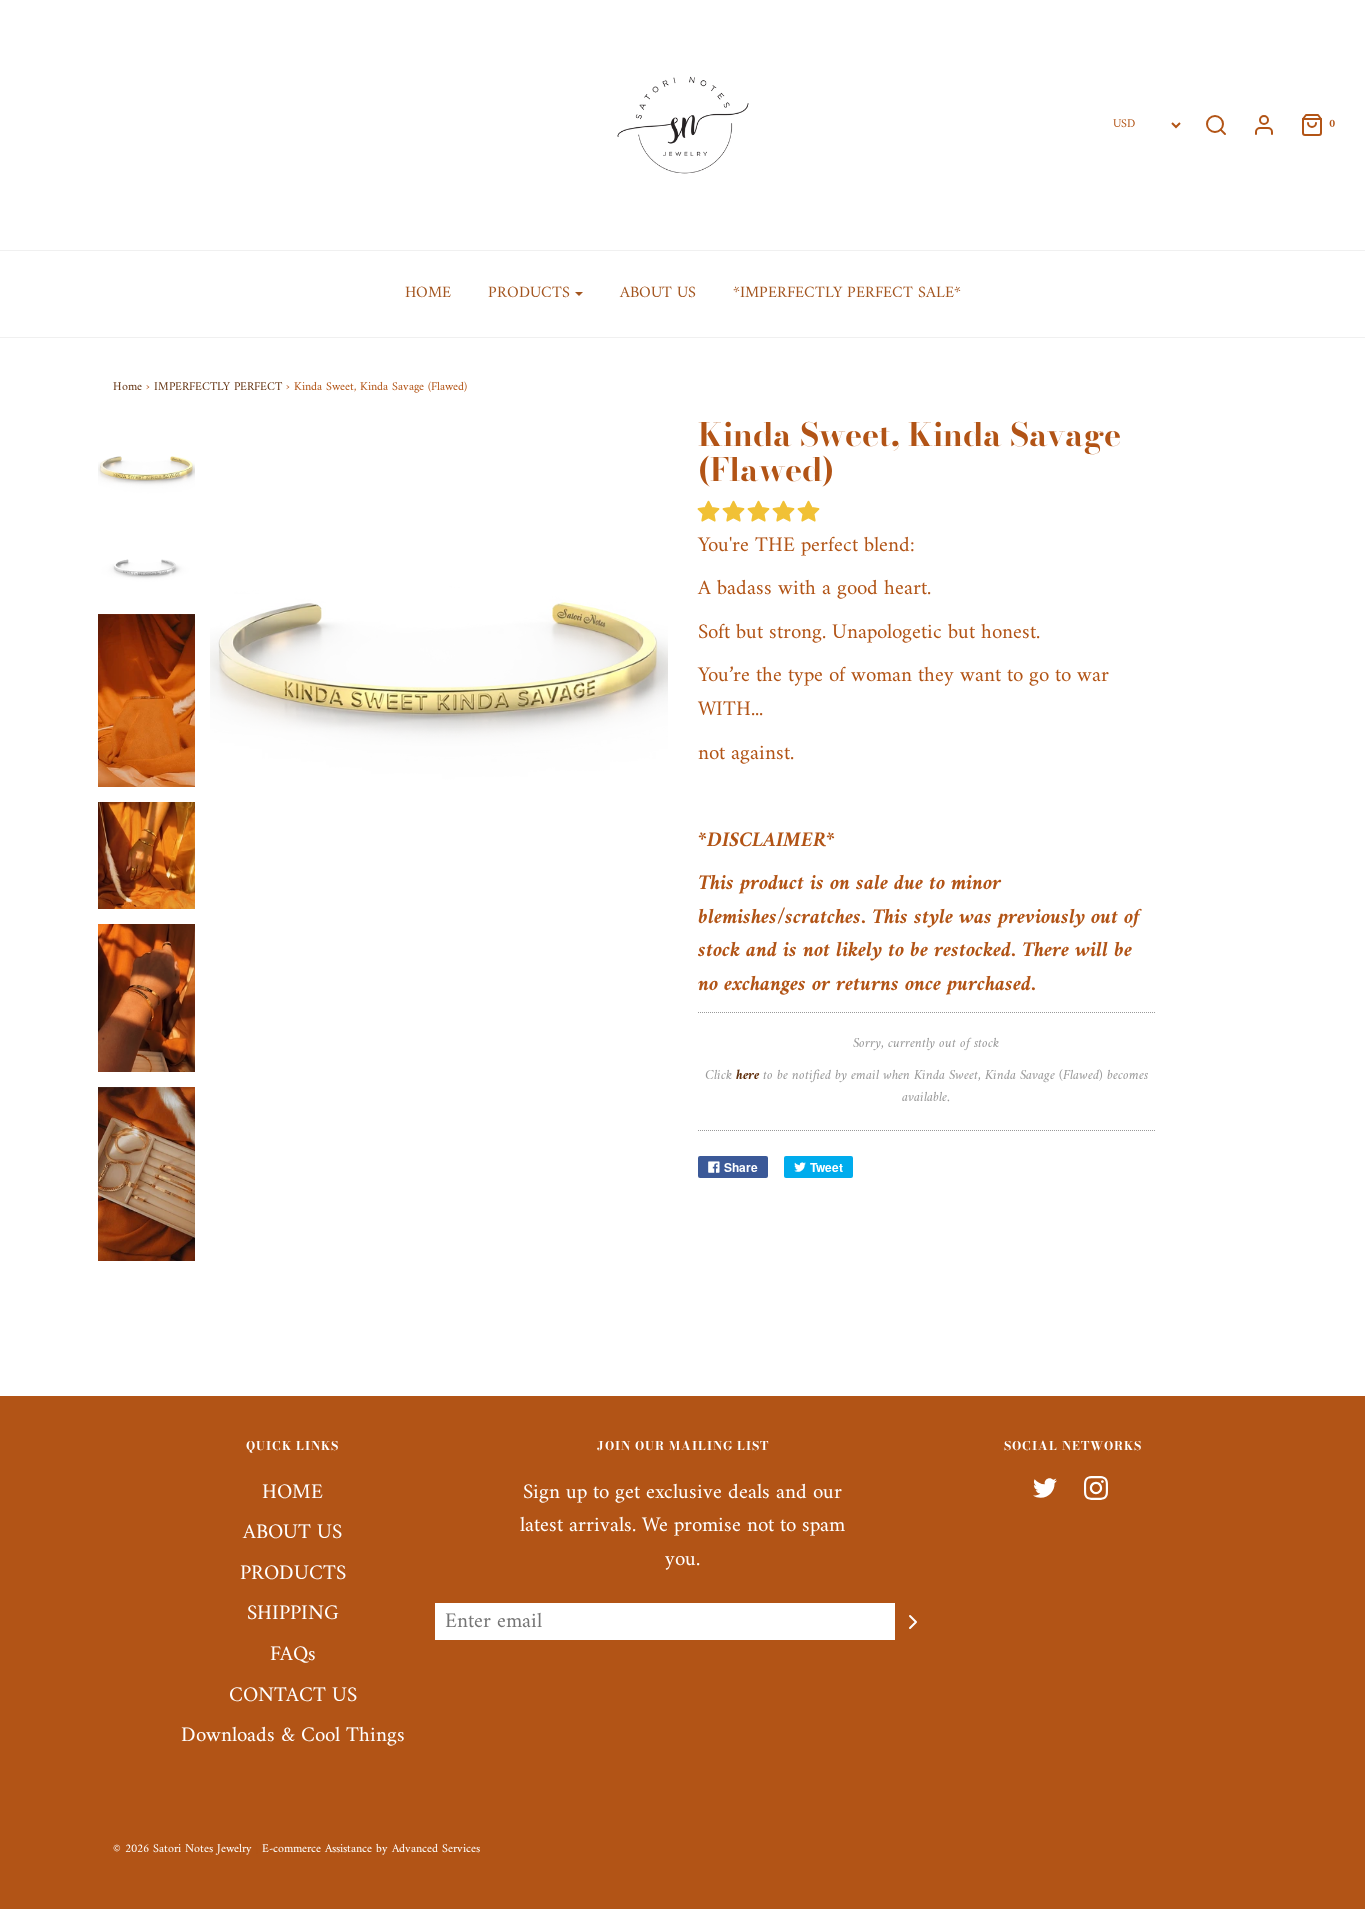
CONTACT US (293, 1696)
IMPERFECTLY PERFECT (218, 387)
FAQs (293, 1655)
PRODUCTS (293, 1574)
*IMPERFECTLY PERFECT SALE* (847, 293)
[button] (761, 513)
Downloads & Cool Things (293, 1736)
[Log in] (1254, 125)
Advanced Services (436, 1849)
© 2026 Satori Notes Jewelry (182, 1849)
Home (127, 387)
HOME (428, 293)
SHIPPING (293, 1614)
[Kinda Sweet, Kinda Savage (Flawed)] (147, 466)
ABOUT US (658, 293)
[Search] (1216, 125)
